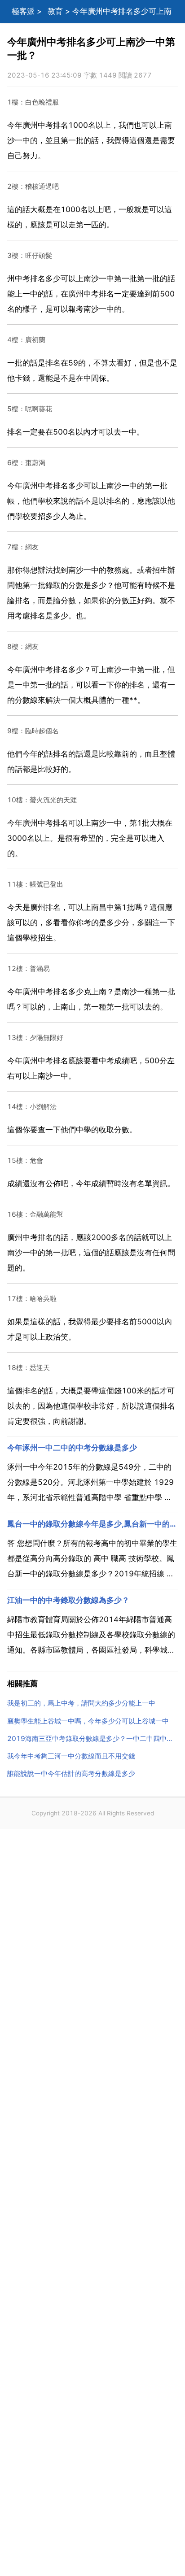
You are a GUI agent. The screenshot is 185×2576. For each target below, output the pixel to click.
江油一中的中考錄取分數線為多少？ (68, 1600)
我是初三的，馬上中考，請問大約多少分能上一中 (81, 1703)
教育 (55, 11)
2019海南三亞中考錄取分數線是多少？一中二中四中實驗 (92, 1738)
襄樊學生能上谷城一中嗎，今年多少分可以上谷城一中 (88, 1721)
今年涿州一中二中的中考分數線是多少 (72, 1448)
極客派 (23, 11)
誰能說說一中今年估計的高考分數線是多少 (71, 1773)
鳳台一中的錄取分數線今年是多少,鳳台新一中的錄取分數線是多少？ (92, 1524)
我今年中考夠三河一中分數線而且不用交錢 (71, 1756)
